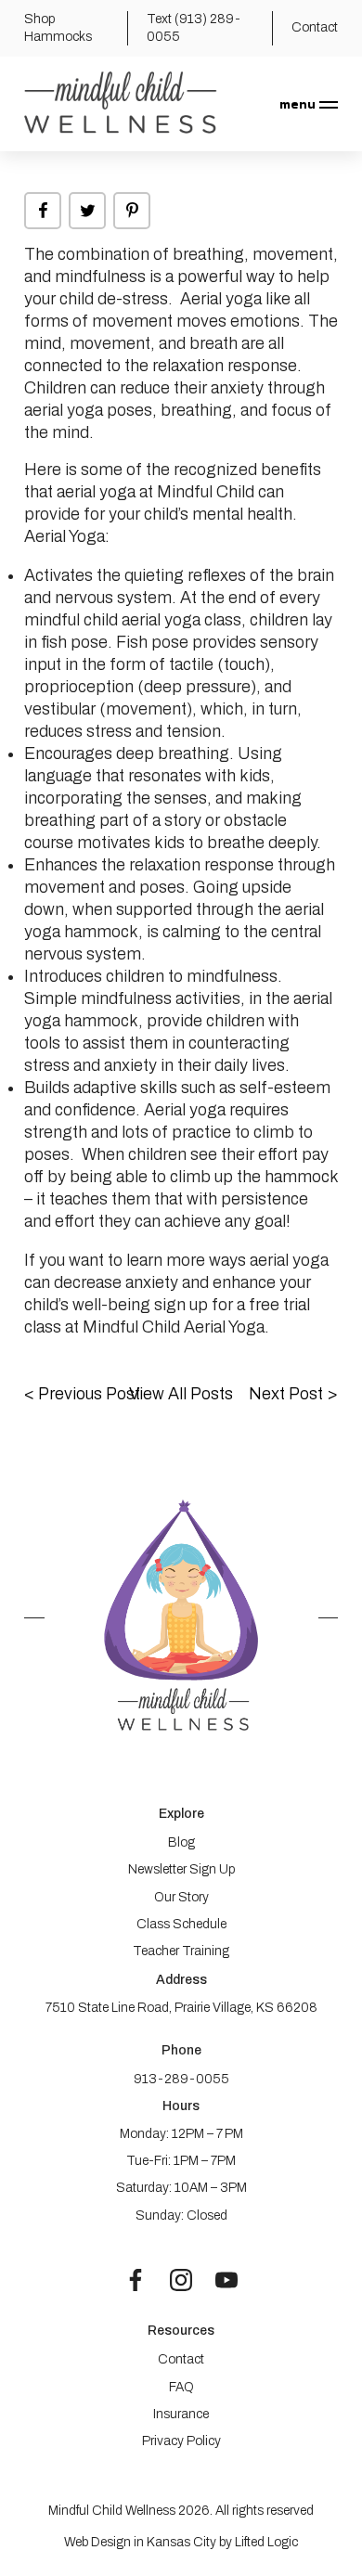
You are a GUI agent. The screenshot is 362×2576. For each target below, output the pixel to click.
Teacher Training (181, 1951)
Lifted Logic (266, 2542)
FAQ (181, 2387)
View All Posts (181, 1394)
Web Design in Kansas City (140, 2542)
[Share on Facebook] (43, 211)
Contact (181, 2359)
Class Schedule (181, 1924)
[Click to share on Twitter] (87, 211)
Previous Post (82, 1394)
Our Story (181, 1897)
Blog (181, 1842)
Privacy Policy (181, 2441)
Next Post (293, 1394)
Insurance (181, 2414)
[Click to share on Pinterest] (132, 211)
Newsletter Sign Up (181, 1869)
